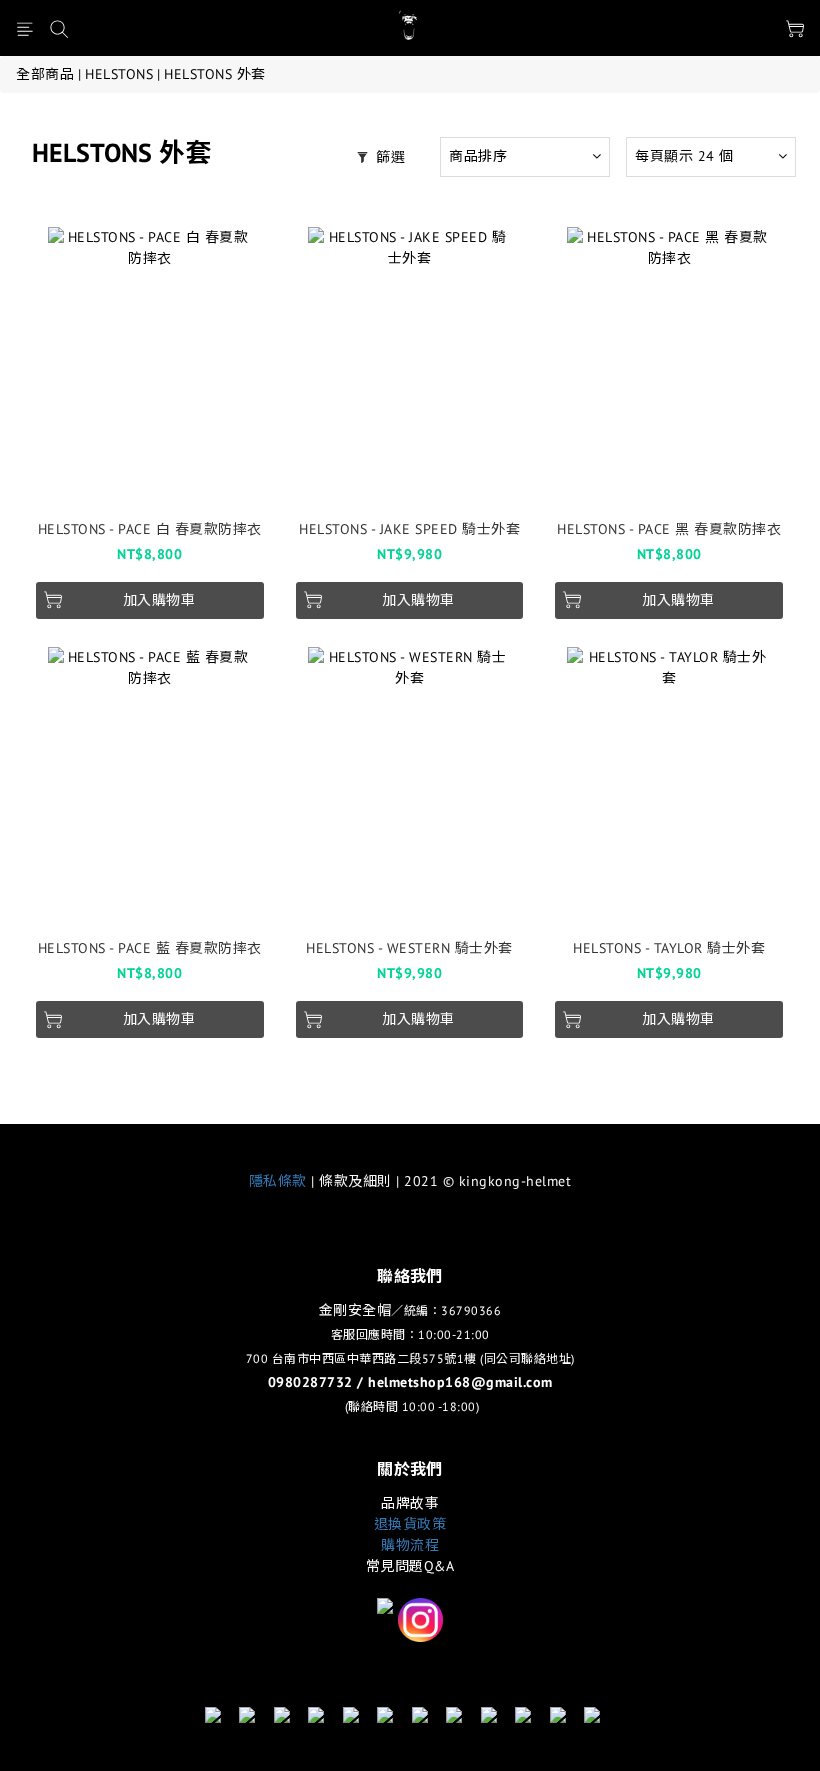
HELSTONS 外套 (215, 74)
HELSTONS (119, 74)
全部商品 (45, 74)
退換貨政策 (410, 1524)
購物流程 (410, 1545)
